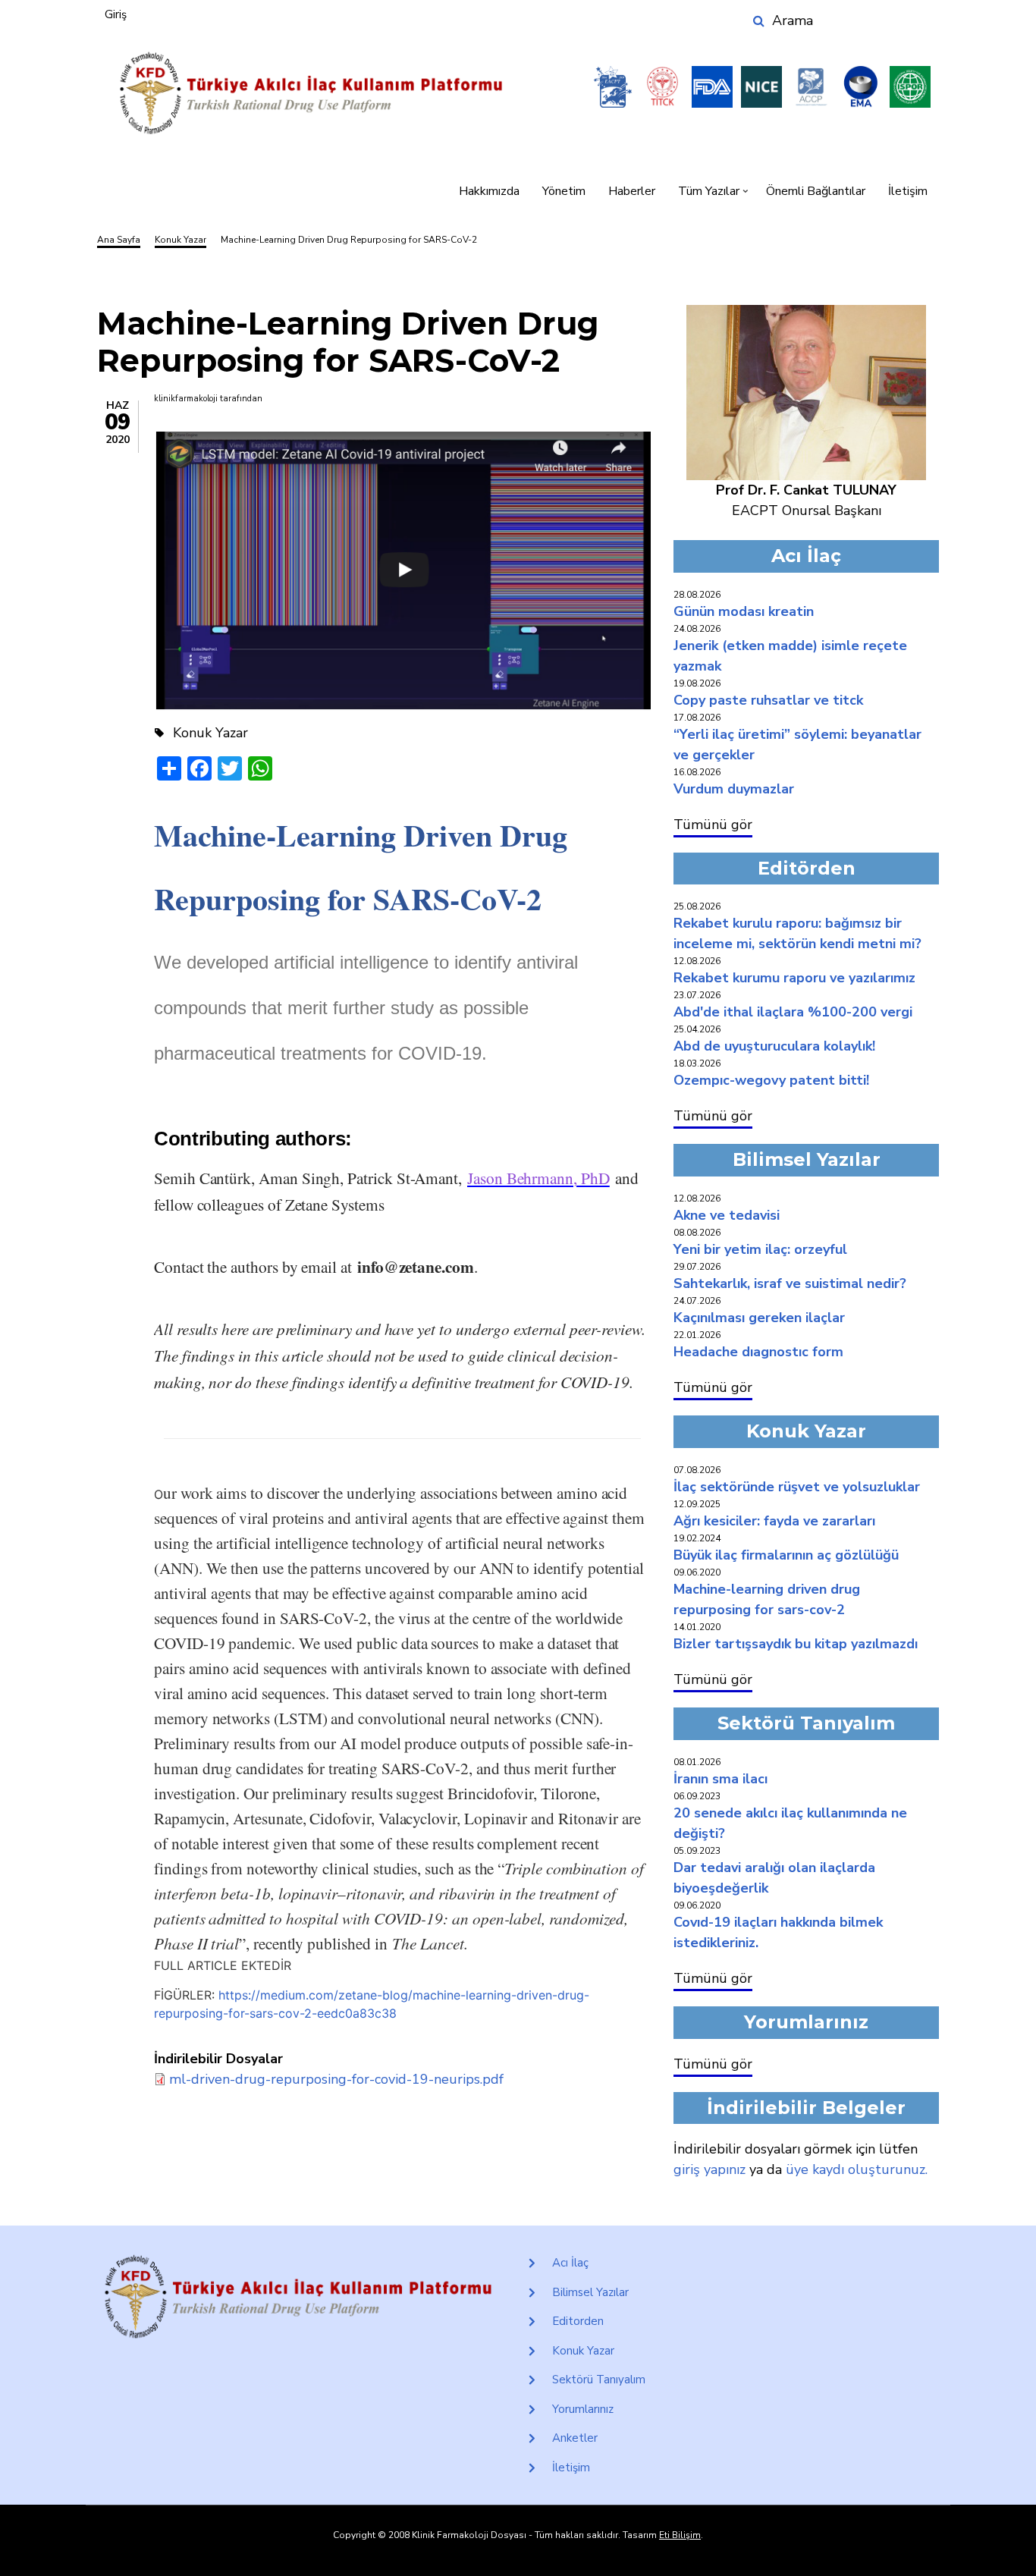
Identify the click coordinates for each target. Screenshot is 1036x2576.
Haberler (632, 191)
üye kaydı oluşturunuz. (857, 2169)
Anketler (575, 2438)
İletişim (908, 191)
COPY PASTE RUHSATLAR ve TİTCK (768, 700)
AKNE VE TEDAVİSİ (727, 1215)
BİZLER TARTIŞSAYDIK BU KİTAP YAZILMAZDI (796, 1644)
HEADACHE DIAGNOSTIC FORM (758, 1352)
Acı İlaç (570, 2263)
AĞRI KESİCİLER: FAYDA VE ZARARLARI (774, 1521)
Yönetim (564, 191)
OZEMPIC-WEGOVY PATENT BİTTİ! (771, 1080)
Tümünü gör (713, 825)
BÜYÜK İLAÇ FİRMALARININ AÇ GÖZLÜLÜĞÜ (786, 1555)
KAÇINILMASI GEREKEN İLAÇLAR (759, 1318)
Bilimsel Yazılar (590, 2292)
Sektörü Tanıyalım (599, 2380)
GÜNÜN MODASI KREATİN (744, 611)
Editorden (578, 2321)
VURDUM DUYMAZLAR (734, 789)
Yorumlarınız (583, 2409)
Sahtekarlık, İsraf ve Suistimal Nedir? (790, 1283)
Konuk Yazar (583, 2351)
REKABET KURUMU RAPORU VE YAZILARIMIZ (794, 978)
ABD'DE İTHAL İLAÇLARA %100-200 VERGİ (793, 1012)
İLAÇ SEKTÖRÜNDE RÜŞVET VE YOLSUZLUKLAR (797, 1487)
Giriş (116, 14)
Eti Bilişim (680, 2535)
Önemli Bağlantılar (816, 191)
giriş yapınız (710, 2169)
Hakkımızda (489, 191)
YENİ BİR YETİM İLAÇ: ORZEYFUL (760, 1249)
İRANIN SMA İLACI (720, 1779)
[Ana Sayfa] (311, 94)
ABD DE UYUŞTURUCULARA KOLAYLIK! (774, 1046)
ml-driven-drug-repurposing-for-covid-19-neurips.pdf (336, 2079)
